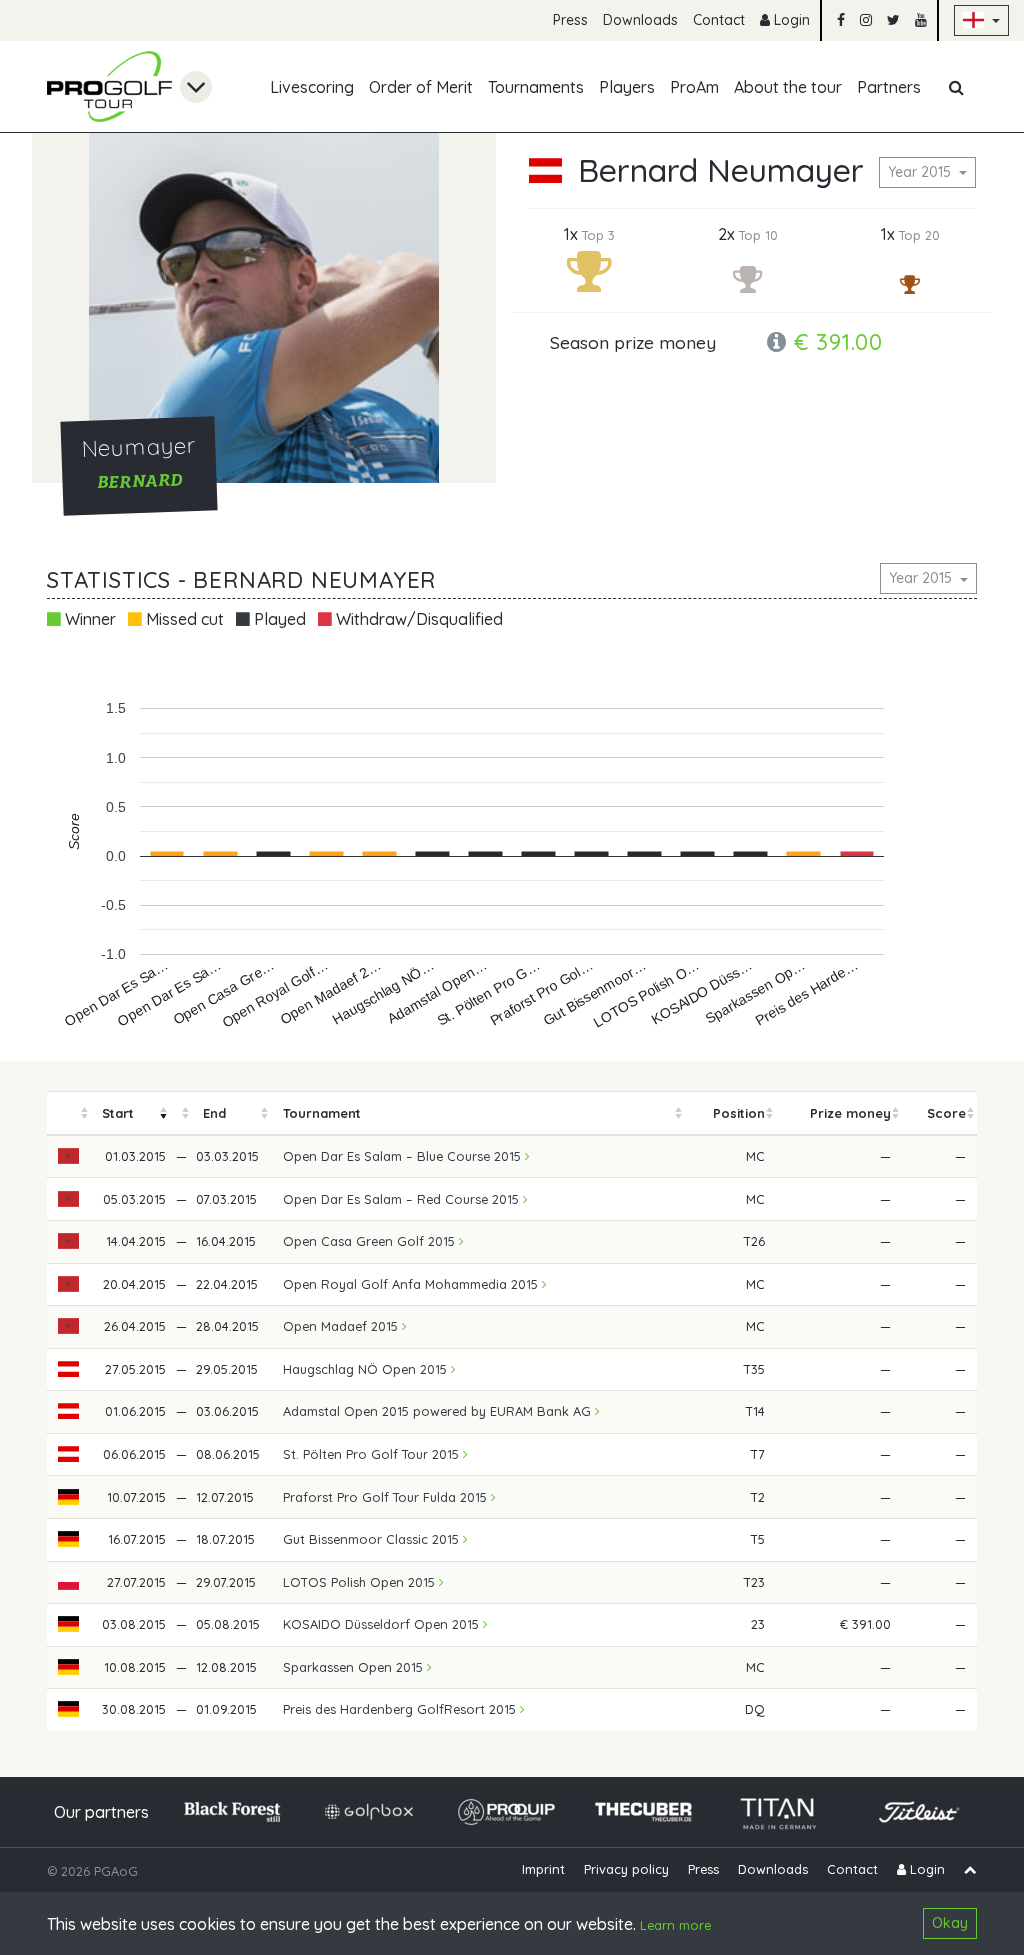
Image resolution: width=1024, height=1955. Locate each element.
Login (790, 20)
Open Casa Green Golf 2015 (371, 1241)
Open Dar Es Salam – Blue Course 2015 (404, 1156)
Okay (950, 1923)
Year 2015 (921, 172)
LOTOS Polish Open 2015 (361, 1582)
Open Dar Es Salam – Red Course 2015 (403, 1199)
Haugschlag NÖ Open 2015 (367, 1369)
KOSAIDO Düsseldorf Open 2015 (383, 1624)
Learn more (675, 1925)
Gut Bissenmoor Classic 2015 (373, 1539)
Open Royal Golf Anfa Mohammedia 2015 (412, 1284)
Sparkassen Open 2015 (355, 1667)
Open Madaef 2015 (342, 1326)
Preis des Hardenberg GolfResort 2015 (401, 1709)
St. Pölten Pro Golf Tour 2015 (373, 1454)
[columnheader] (69, 1113)
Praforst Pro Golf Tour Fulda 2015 (387, 1497)
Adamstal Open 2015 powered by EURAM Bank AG (439, 1411)
